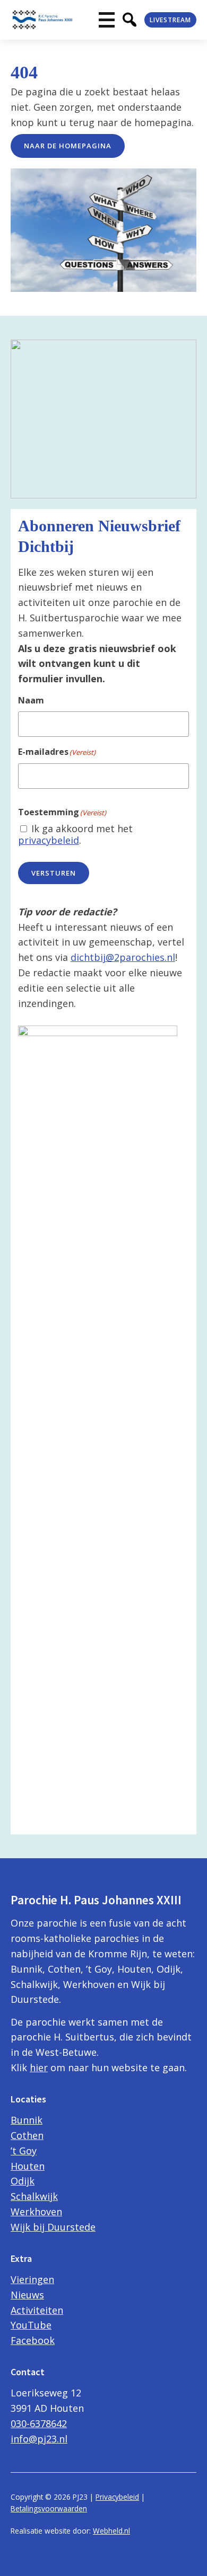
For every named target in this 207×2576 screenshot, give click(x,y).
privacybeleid (49, 840)
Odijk (23, 2181)
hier (39, 2067)
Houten (28, 2166)
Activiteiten (37, 2310)
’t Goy (24, 2151)
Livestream (170, 20)
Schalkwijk (34, 2196)
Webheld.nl (111, 2531)
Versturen (54, 873)
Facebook (33, 2340)
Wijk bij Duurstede (53, 2227)
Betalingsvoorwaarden (49, 2508)
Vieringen (32, 2279)
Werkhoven (36, 2212)
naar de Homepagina (68, 146)
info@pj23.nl (39, 2439)
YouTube (31, 2325)
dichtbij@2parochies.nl (123, 957)
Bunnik (27, 2120)
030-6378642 (39, 2423)
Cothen (27, 2135)
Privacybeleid (117, 2497)
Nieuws (27, 2295)
